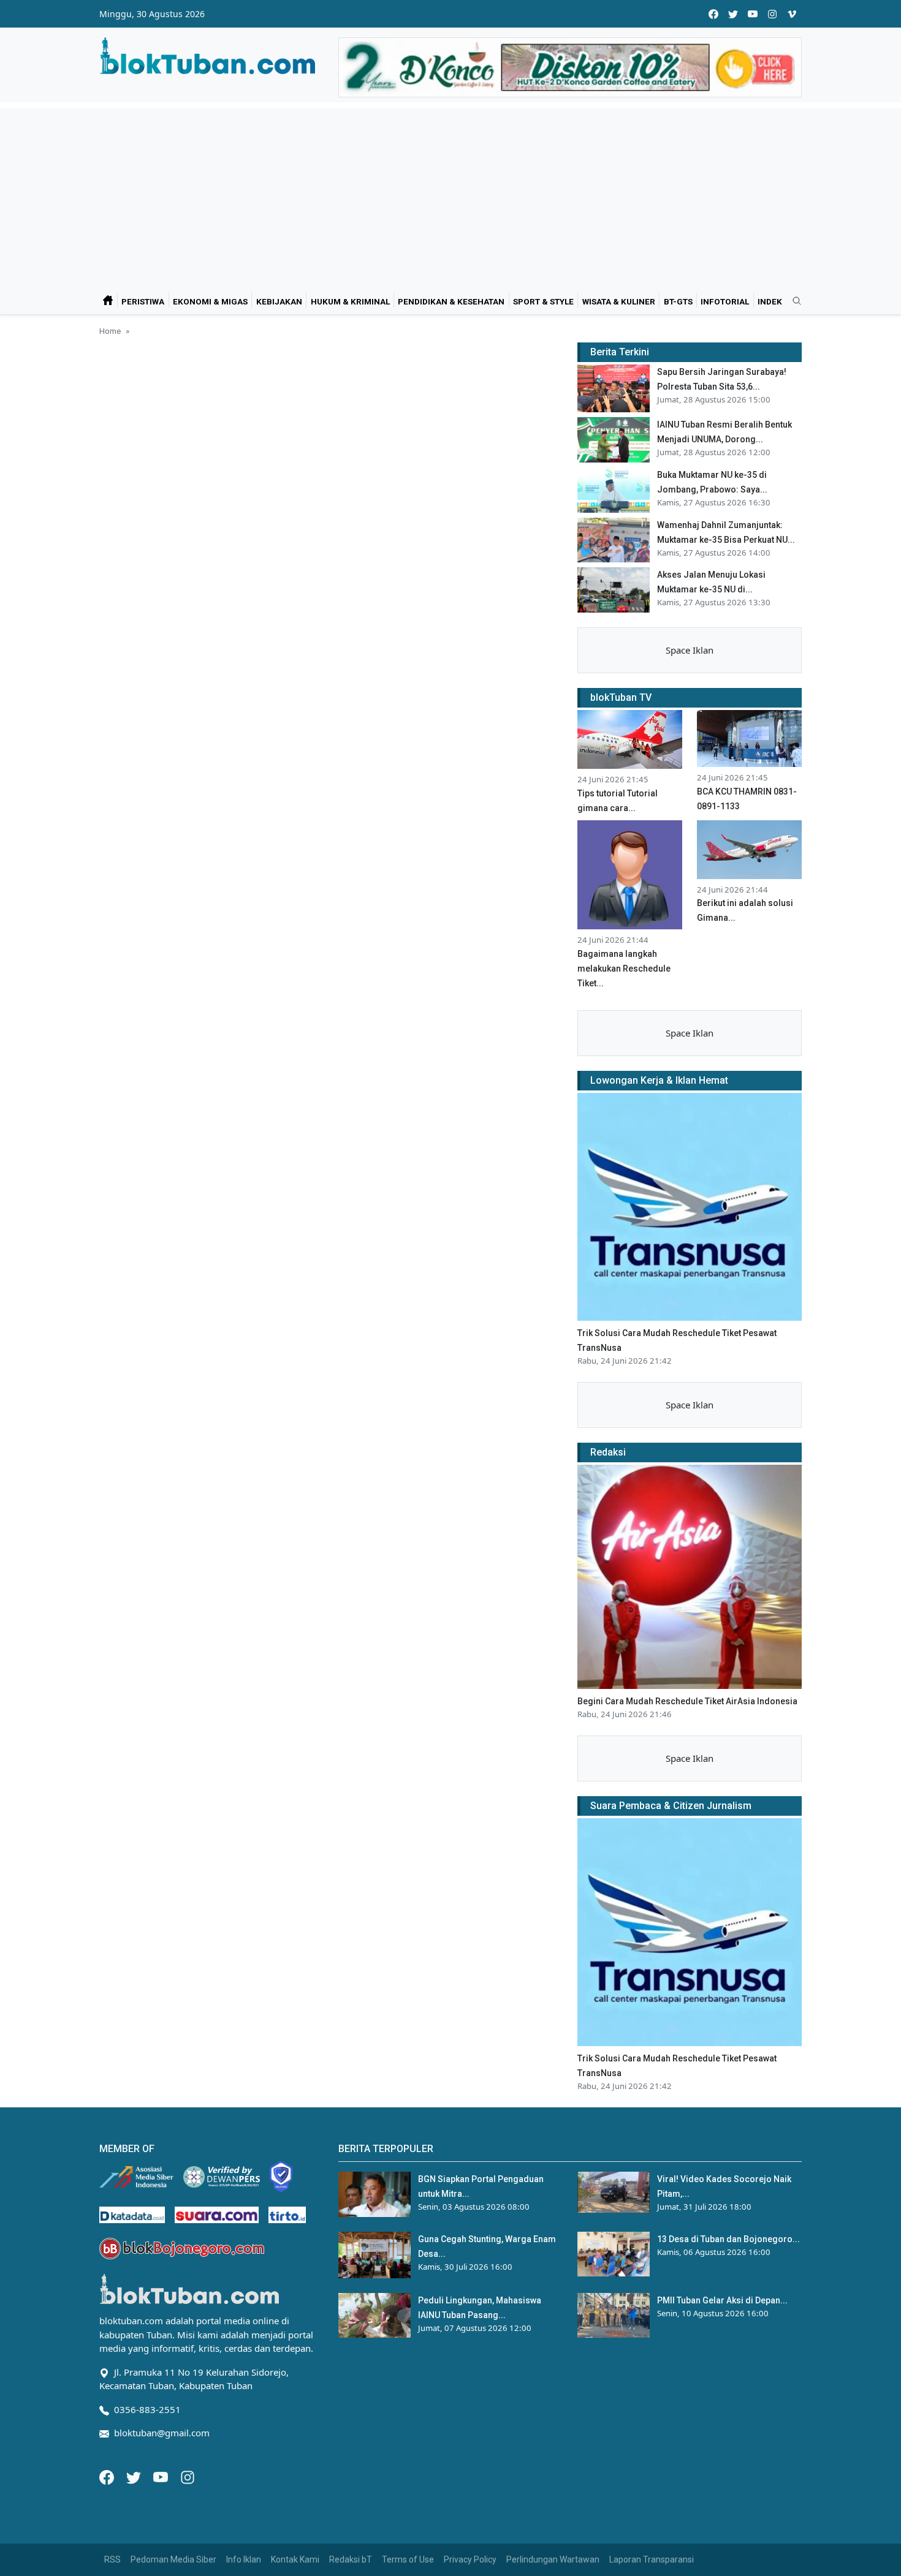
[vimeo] (792, 14)
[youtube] (753, 14)
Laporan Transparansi (652, 2559)
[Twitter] (135, 2476)
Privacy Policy (470, 2559)
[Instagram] (188, 2476)
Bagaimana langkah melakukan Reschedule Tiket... (624, 969)
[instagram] (772, 14)
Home (110, 331)
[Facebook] (108, 2476)
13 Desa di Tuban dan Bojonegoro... (728, 2239)
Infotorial (725, 301)
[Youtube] (162, 2476)
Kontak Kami (295, 2559)
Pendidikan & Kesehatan (451, 301)
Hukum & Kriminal (350, 301)
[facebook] (713, 14)
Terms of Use (408, 2559)
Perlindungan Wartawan (553, 2559)
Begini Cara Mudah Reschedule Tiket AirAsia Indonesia (687, 1701)
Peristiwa (143, 301)
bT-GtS (678, 301)
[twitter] (733, 14)
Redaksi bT (351, 2559)
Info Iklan (244, 2559)
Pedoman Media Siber (173, 2559)
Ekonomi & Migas (210, 301)
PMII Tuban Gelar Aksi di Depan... (722, 2300)
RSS (112, 2559)
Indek (770, 301)
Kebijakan (279, 301)
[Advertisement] (450, 194)
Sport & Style (543, 301)
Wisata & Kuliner (619, 301)
